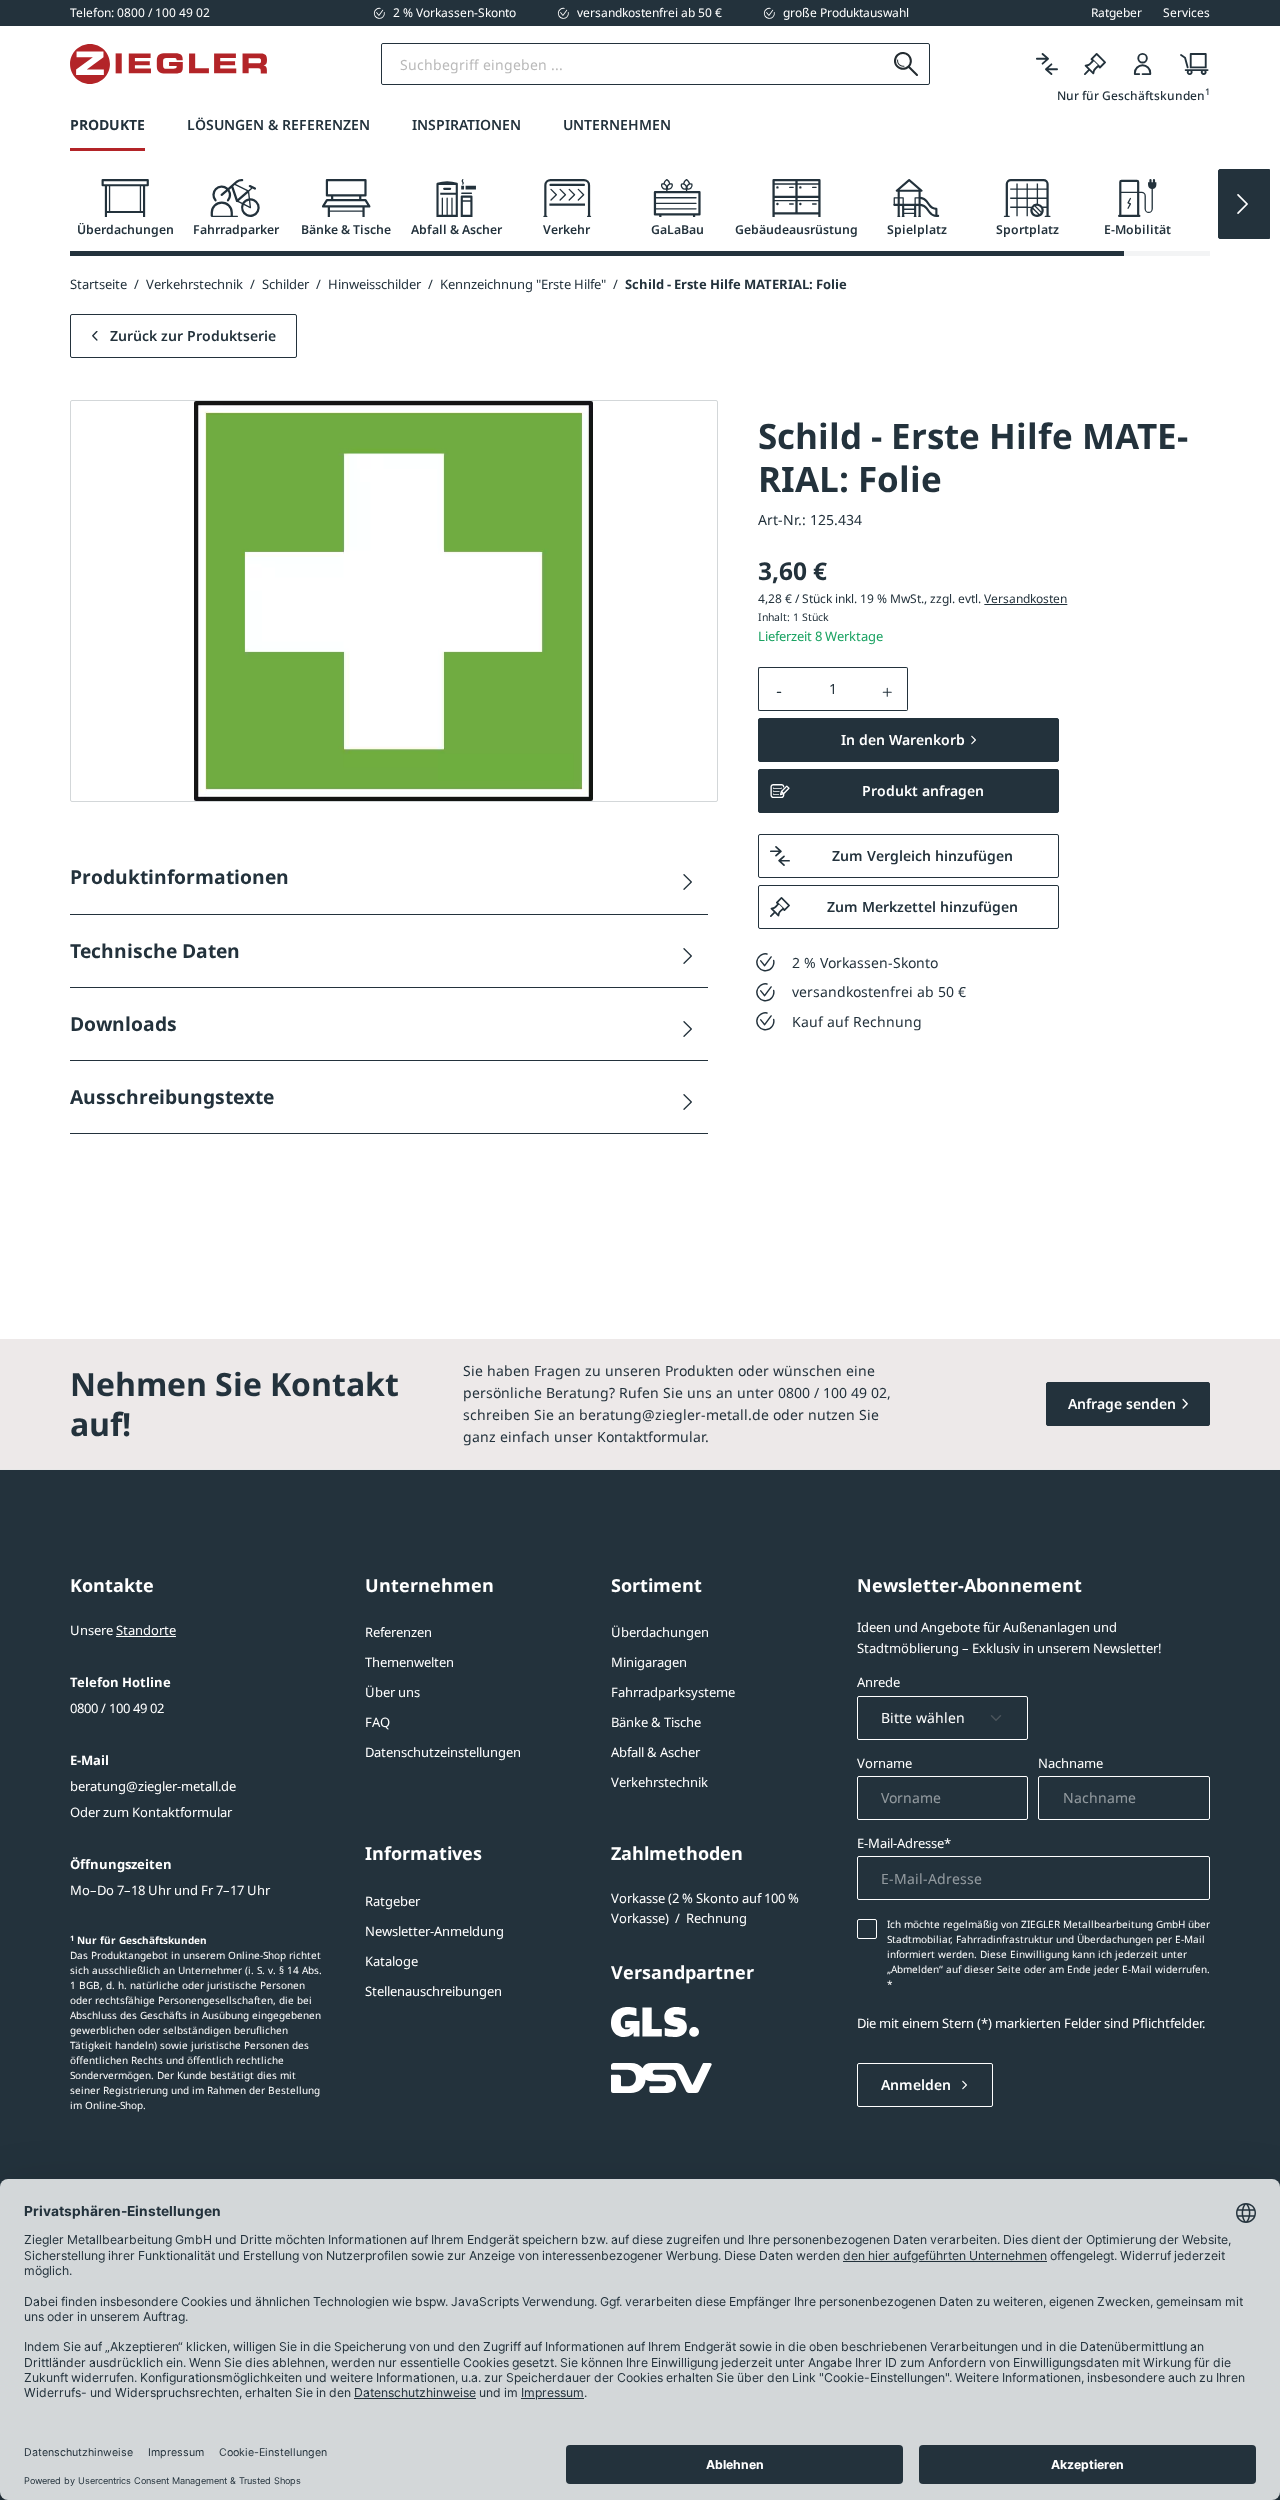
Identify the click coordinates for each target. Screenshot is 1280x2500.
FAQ (377, 1722)
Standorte (146, 1630)
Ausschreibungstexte (172, 1096)
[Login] (1143, 64)
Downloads (123, 1023)
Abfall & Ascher (655, 1752)
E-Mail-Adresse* (904, 1843)
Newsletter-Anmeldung (434, 1931)
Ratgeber (392, 1901)
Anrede (878, 1682)
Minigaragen (649, 1662)
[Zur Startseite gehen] (168, 64)
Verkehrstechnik (659, 1782)
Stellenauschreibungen (433, 1991)
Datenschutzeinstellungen (443, 1752)
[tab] (125, 208)
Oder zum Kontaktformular (151, 1812)
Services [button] (1186, 13)
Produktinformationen (179, 876)
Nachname (1070, 1763)
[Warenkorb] (1188, 64)
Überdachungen (660, 1632)
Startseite (98, 284)
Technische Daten (155, 950)
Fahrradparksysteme (673, 1692)
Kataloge (391, 1961)
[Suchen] (906, 64)
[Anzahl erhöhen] (888, 689)
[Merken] (1095, 64)
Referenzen (398, 1632)
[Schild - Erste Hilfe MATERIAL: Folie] (393, 601)
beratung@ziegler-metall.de (153, 1786)
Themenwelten (409, 1662)
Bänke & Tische (656, 1722)
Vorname (884, 1763)
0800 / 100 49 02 (117, 1708)
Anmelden (918, 2084)
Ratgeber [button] (1116, 13)
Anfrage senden (1122, 1403)
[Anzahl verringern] (779, 689)
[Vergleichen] (1047, 64)
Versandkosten (1025, 598)
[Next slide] (1244, 204)
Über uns (392, 1692)
